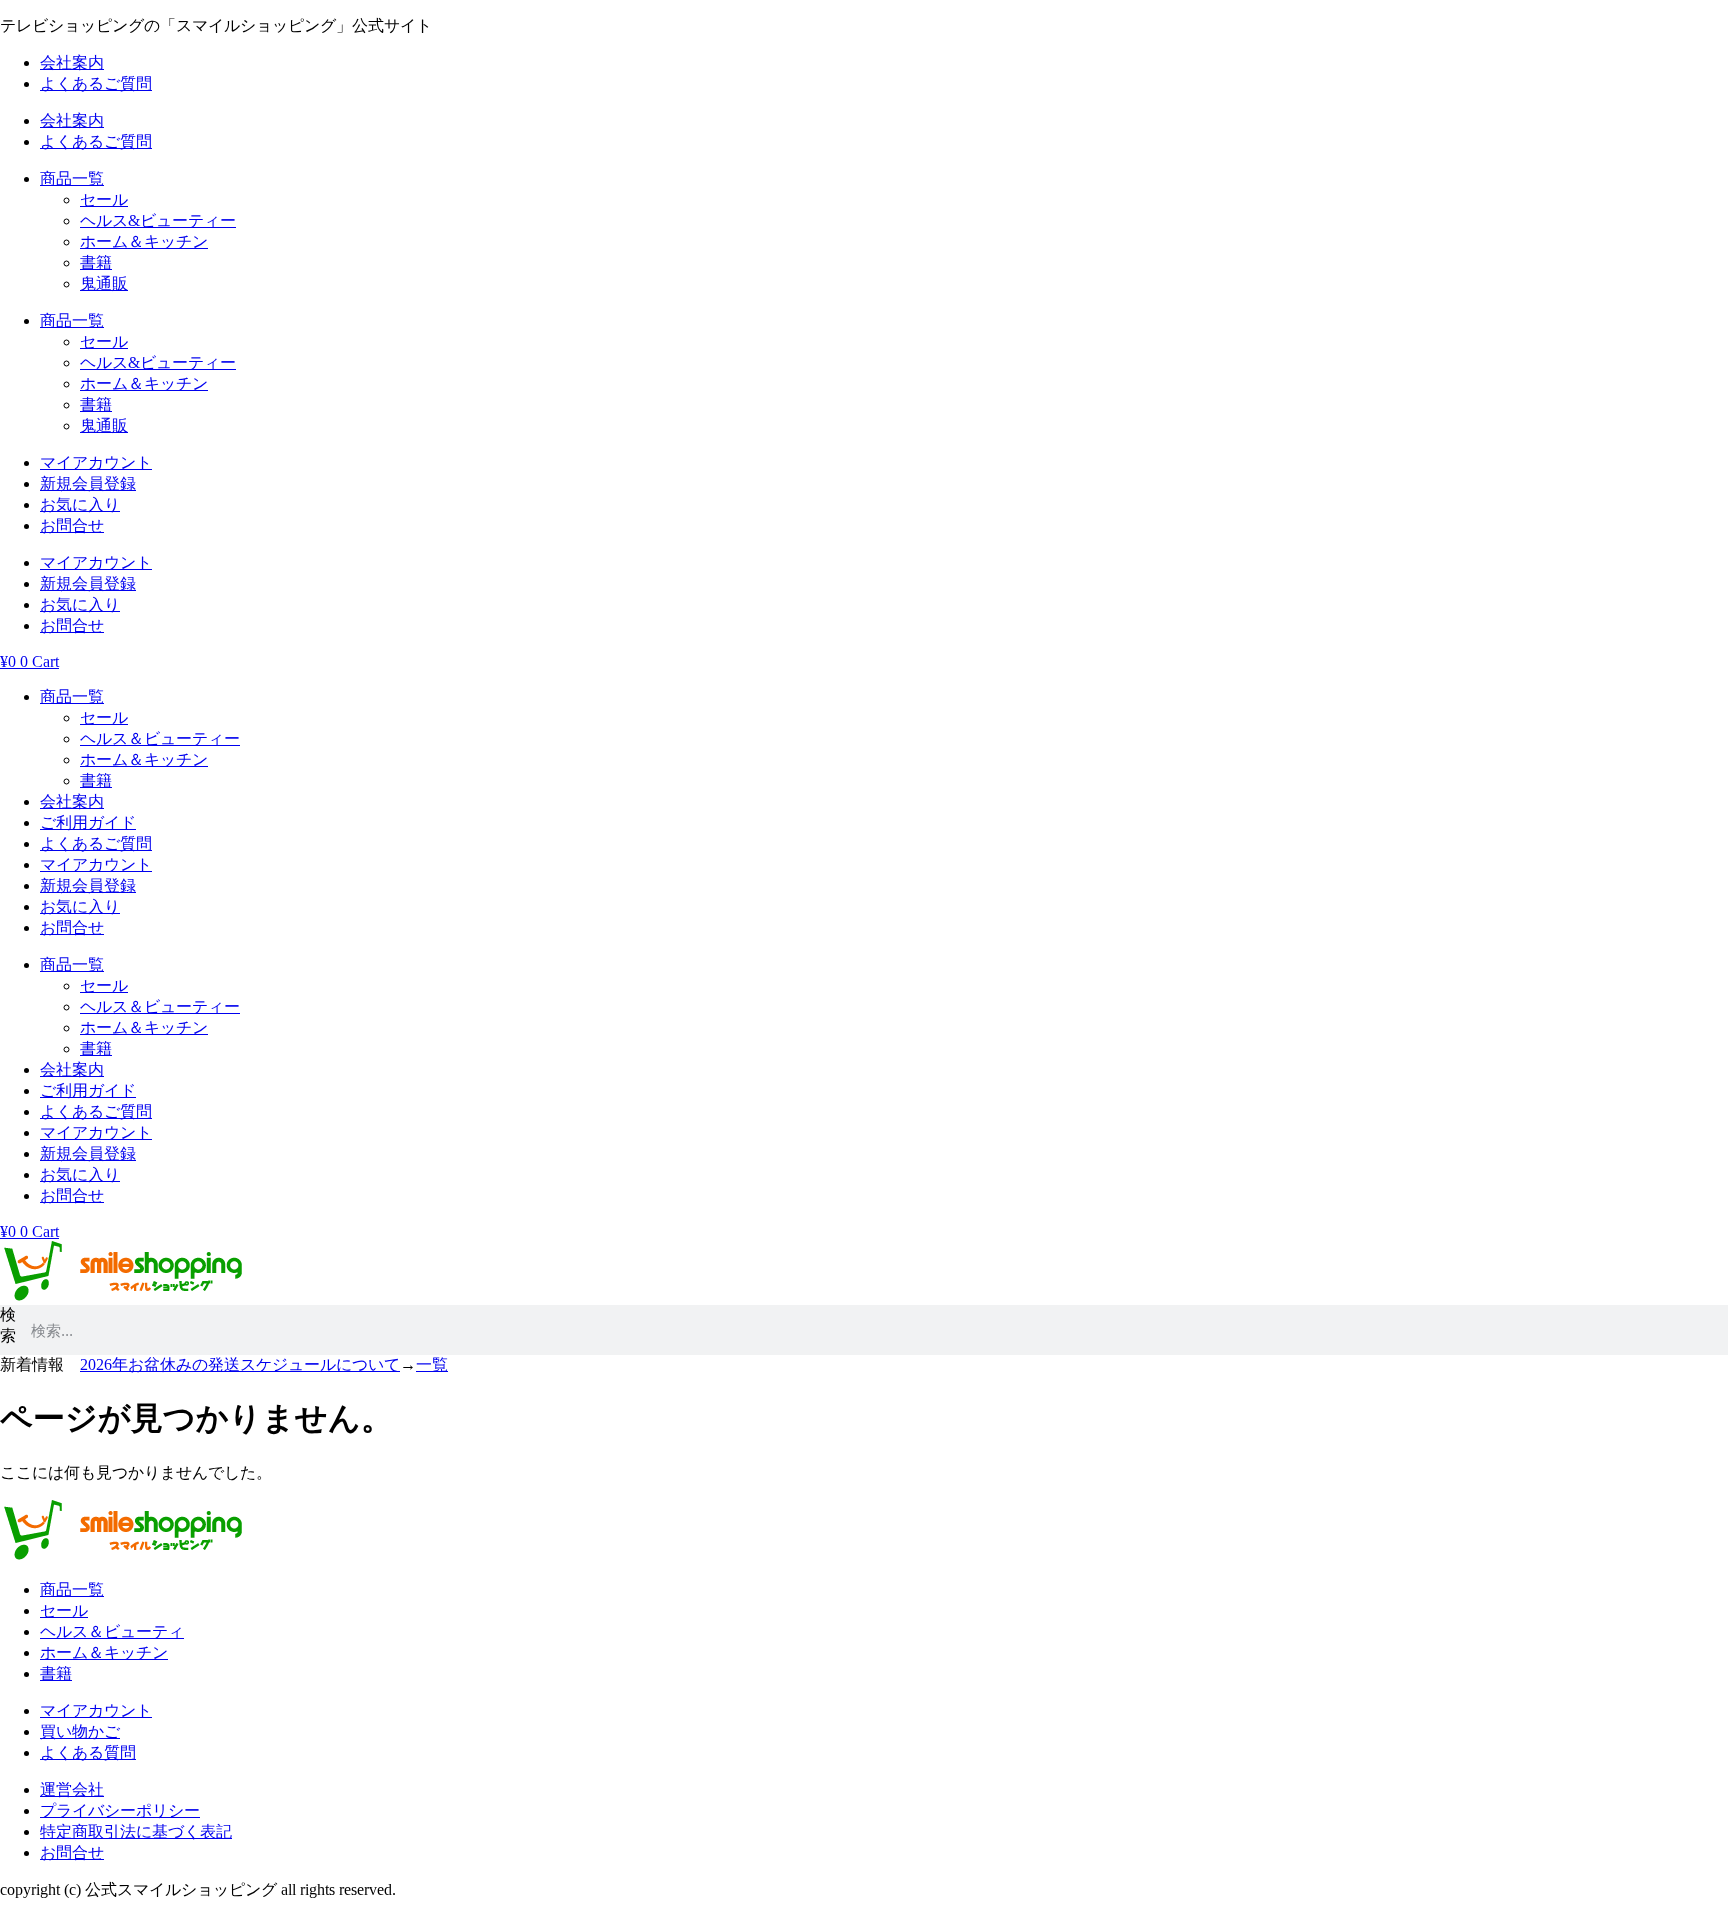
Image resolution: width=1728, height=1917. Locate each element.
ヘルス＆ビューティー (160, 738)
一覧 (432, 1364)
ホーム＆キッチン (144, 241)
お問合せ (72, 525)
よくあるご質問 (96, 83)
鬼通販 (104, 283)
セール (104, 199)
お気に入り (80, 504)
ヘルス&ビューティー (158, 220)
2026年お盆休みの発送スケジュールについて (240, 1364)
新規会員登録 (88, 483)
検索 (8, 1325)
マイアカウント (96, 462)
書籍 (96, 262)
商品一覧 (72, 178)
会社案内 (72, 62)
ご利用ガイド (88, 822)
